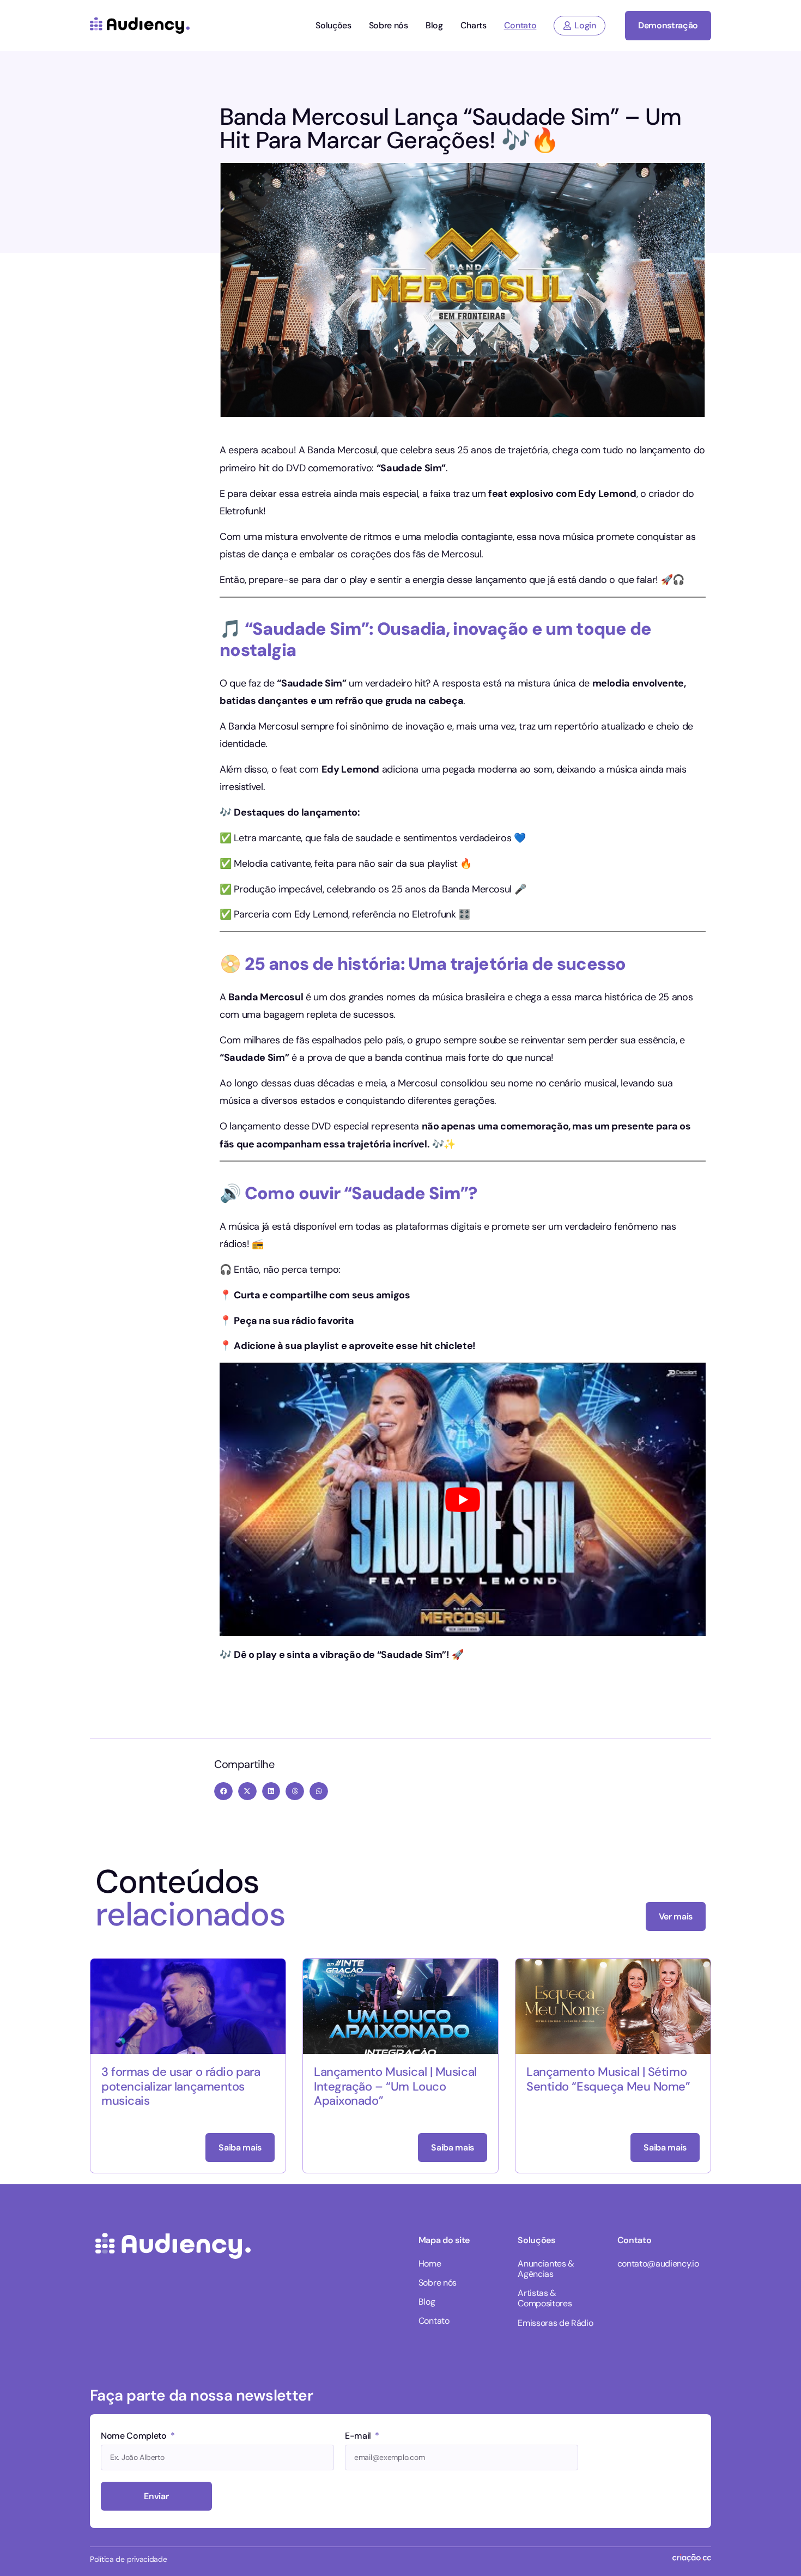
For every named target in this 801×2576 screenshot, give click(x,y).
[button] (223, 1791)
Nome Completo (135, 2437)
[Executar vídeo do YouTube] (463, 1499)
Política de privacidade (129, 2559)
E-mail (359, 2437)
